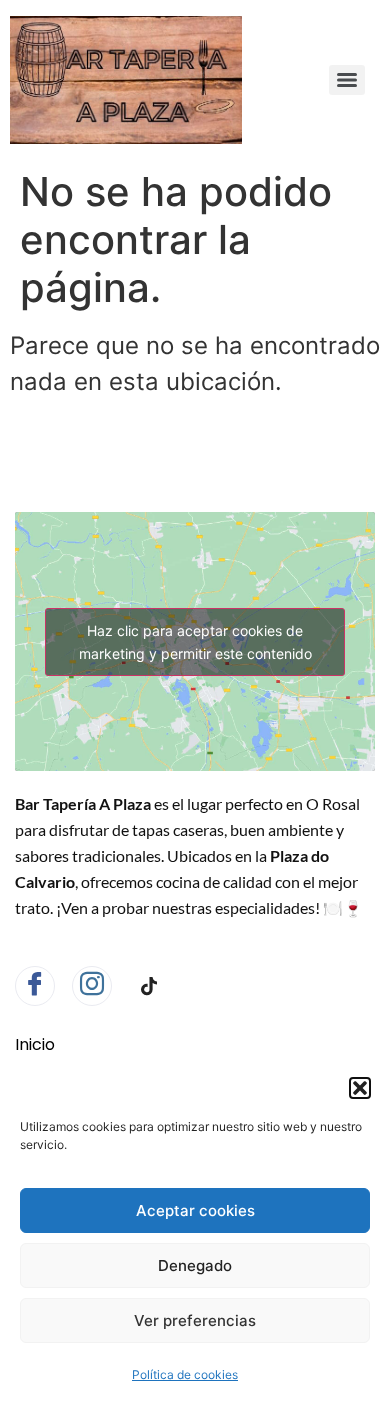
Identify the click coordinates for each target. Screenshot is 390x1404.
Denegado (195, 1265)
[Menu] (347, 80)
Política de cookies (185, 1374)
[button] (360, 1088)
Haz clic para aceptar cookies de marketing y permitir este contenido (195, 642)
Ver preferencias (195, 1320)
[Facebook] (35, 986)
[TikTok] (149, 987)
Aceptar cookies (195, 1210)
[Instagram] (92, 986)
